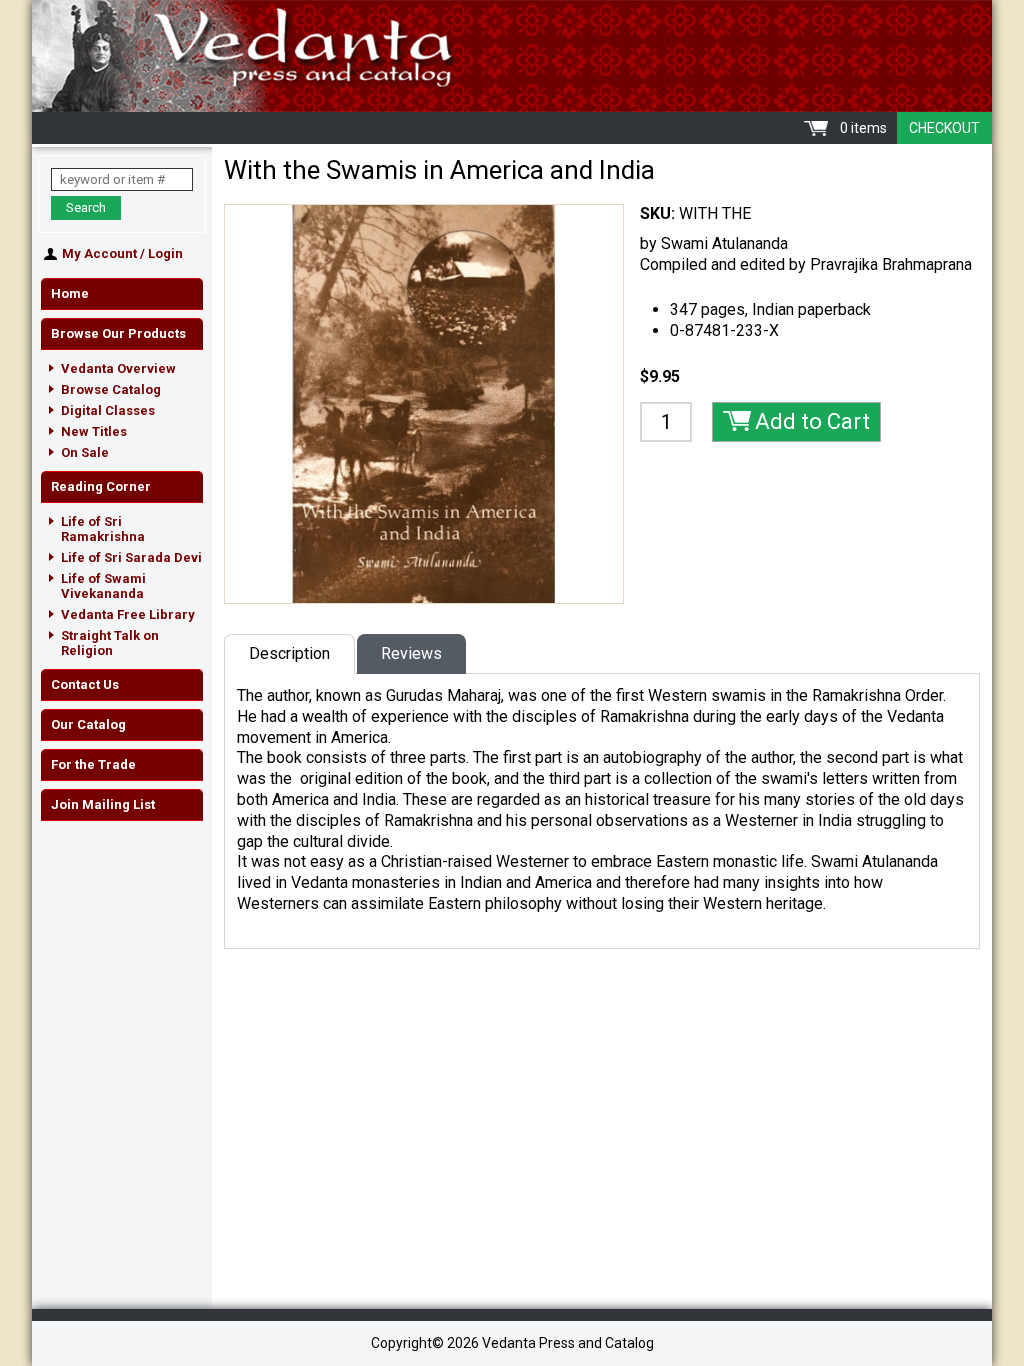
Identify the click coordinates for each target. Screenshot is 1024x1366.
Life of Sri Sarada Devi (131, 557)
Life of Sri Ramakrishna (103, 529)
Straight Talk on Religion (110, 643)
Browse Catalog (111, 389)
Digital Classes (108, 410)
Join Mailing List (103, 804)
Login (165, 253)
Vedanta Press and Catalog (512, 56)
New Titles (94, 431)
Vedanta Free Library (128, 614)
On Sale (85, 452)
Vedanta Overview (118, 368)
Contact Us (85, 684)
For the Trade (93, 764)
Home (70, 293)
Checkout (944, 128)
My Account (99, 253)
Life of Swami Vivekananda (103, 586)
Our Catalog (88, 724)
